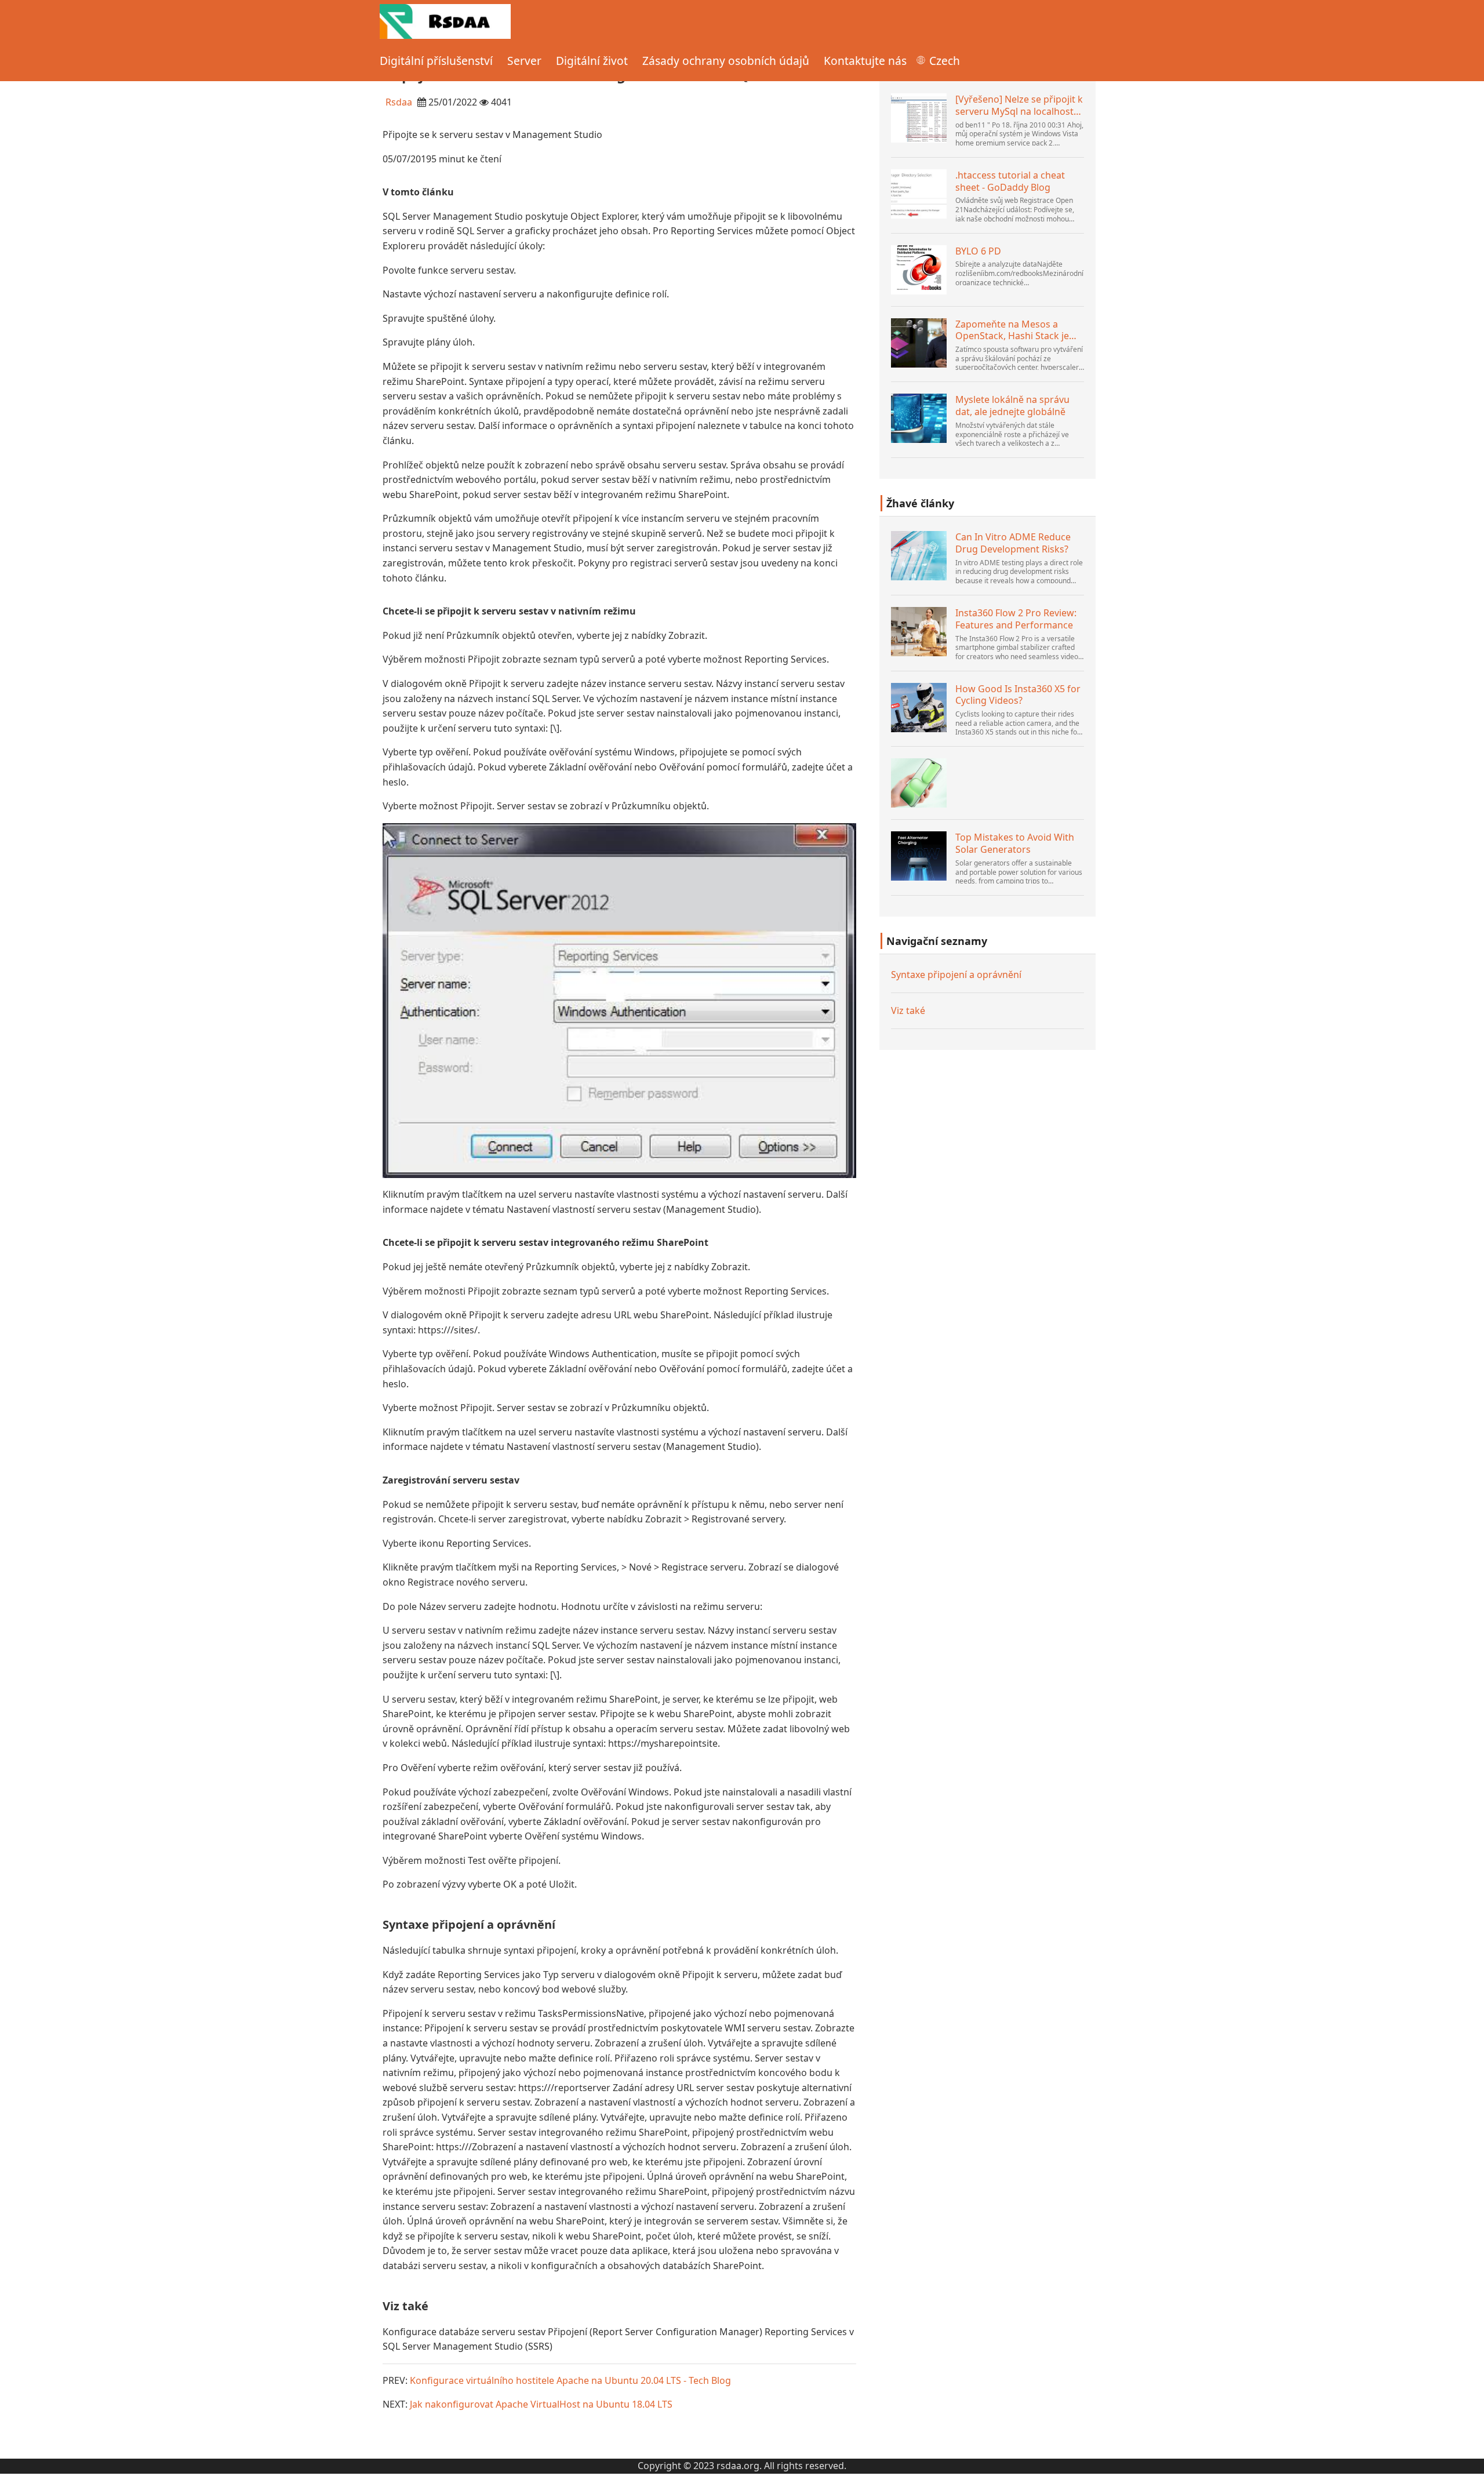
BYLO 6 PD (978, 251)
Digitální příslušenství (436, 61)
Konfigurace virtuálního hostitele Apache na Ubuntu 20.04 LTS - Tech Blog (570, 2380)
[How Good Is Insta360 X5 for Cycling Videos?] (919, 708)
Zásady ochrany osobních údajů (726, 61)
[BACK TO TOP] (1469, 2468)
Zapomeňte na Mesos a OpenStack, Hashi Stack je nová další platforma (1012, 330)
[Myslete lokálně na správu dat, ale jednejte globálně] (919, 418)
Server (524, 61)
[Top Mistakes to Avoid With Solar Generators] (919, 856)
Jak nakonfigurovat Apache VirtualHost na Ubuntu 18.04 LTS (541, 2404)
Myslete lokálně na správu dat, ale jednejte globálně (1012, 406)
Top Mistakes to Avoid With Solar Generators (1015, 844)
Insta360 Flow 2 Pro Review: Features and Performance (1016, 619)
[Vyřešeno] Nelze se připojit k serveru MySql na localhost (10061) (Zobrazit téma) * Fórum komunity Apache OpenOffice (1019, 106)
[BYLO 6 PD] (919, 270)
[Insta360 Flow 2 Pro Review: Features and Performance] (919, 632)
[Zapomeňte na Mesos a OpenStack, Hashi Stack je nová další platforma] (919, 343)
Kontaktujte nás (865, 61)
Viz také (908, 1011)
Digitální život (592, 61)
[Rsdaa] (445, 20)
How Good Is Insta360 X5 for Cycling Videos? (1018, 695)
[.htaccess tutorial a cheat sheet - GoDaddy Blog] (919, 194)
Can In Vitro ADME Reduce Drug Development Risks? (1013, 543)
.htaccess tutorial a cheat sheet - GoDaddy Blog (1010, 181)
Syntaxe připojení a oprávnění (956, 975)
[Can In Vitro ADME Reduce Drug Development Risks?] (919, 556)
